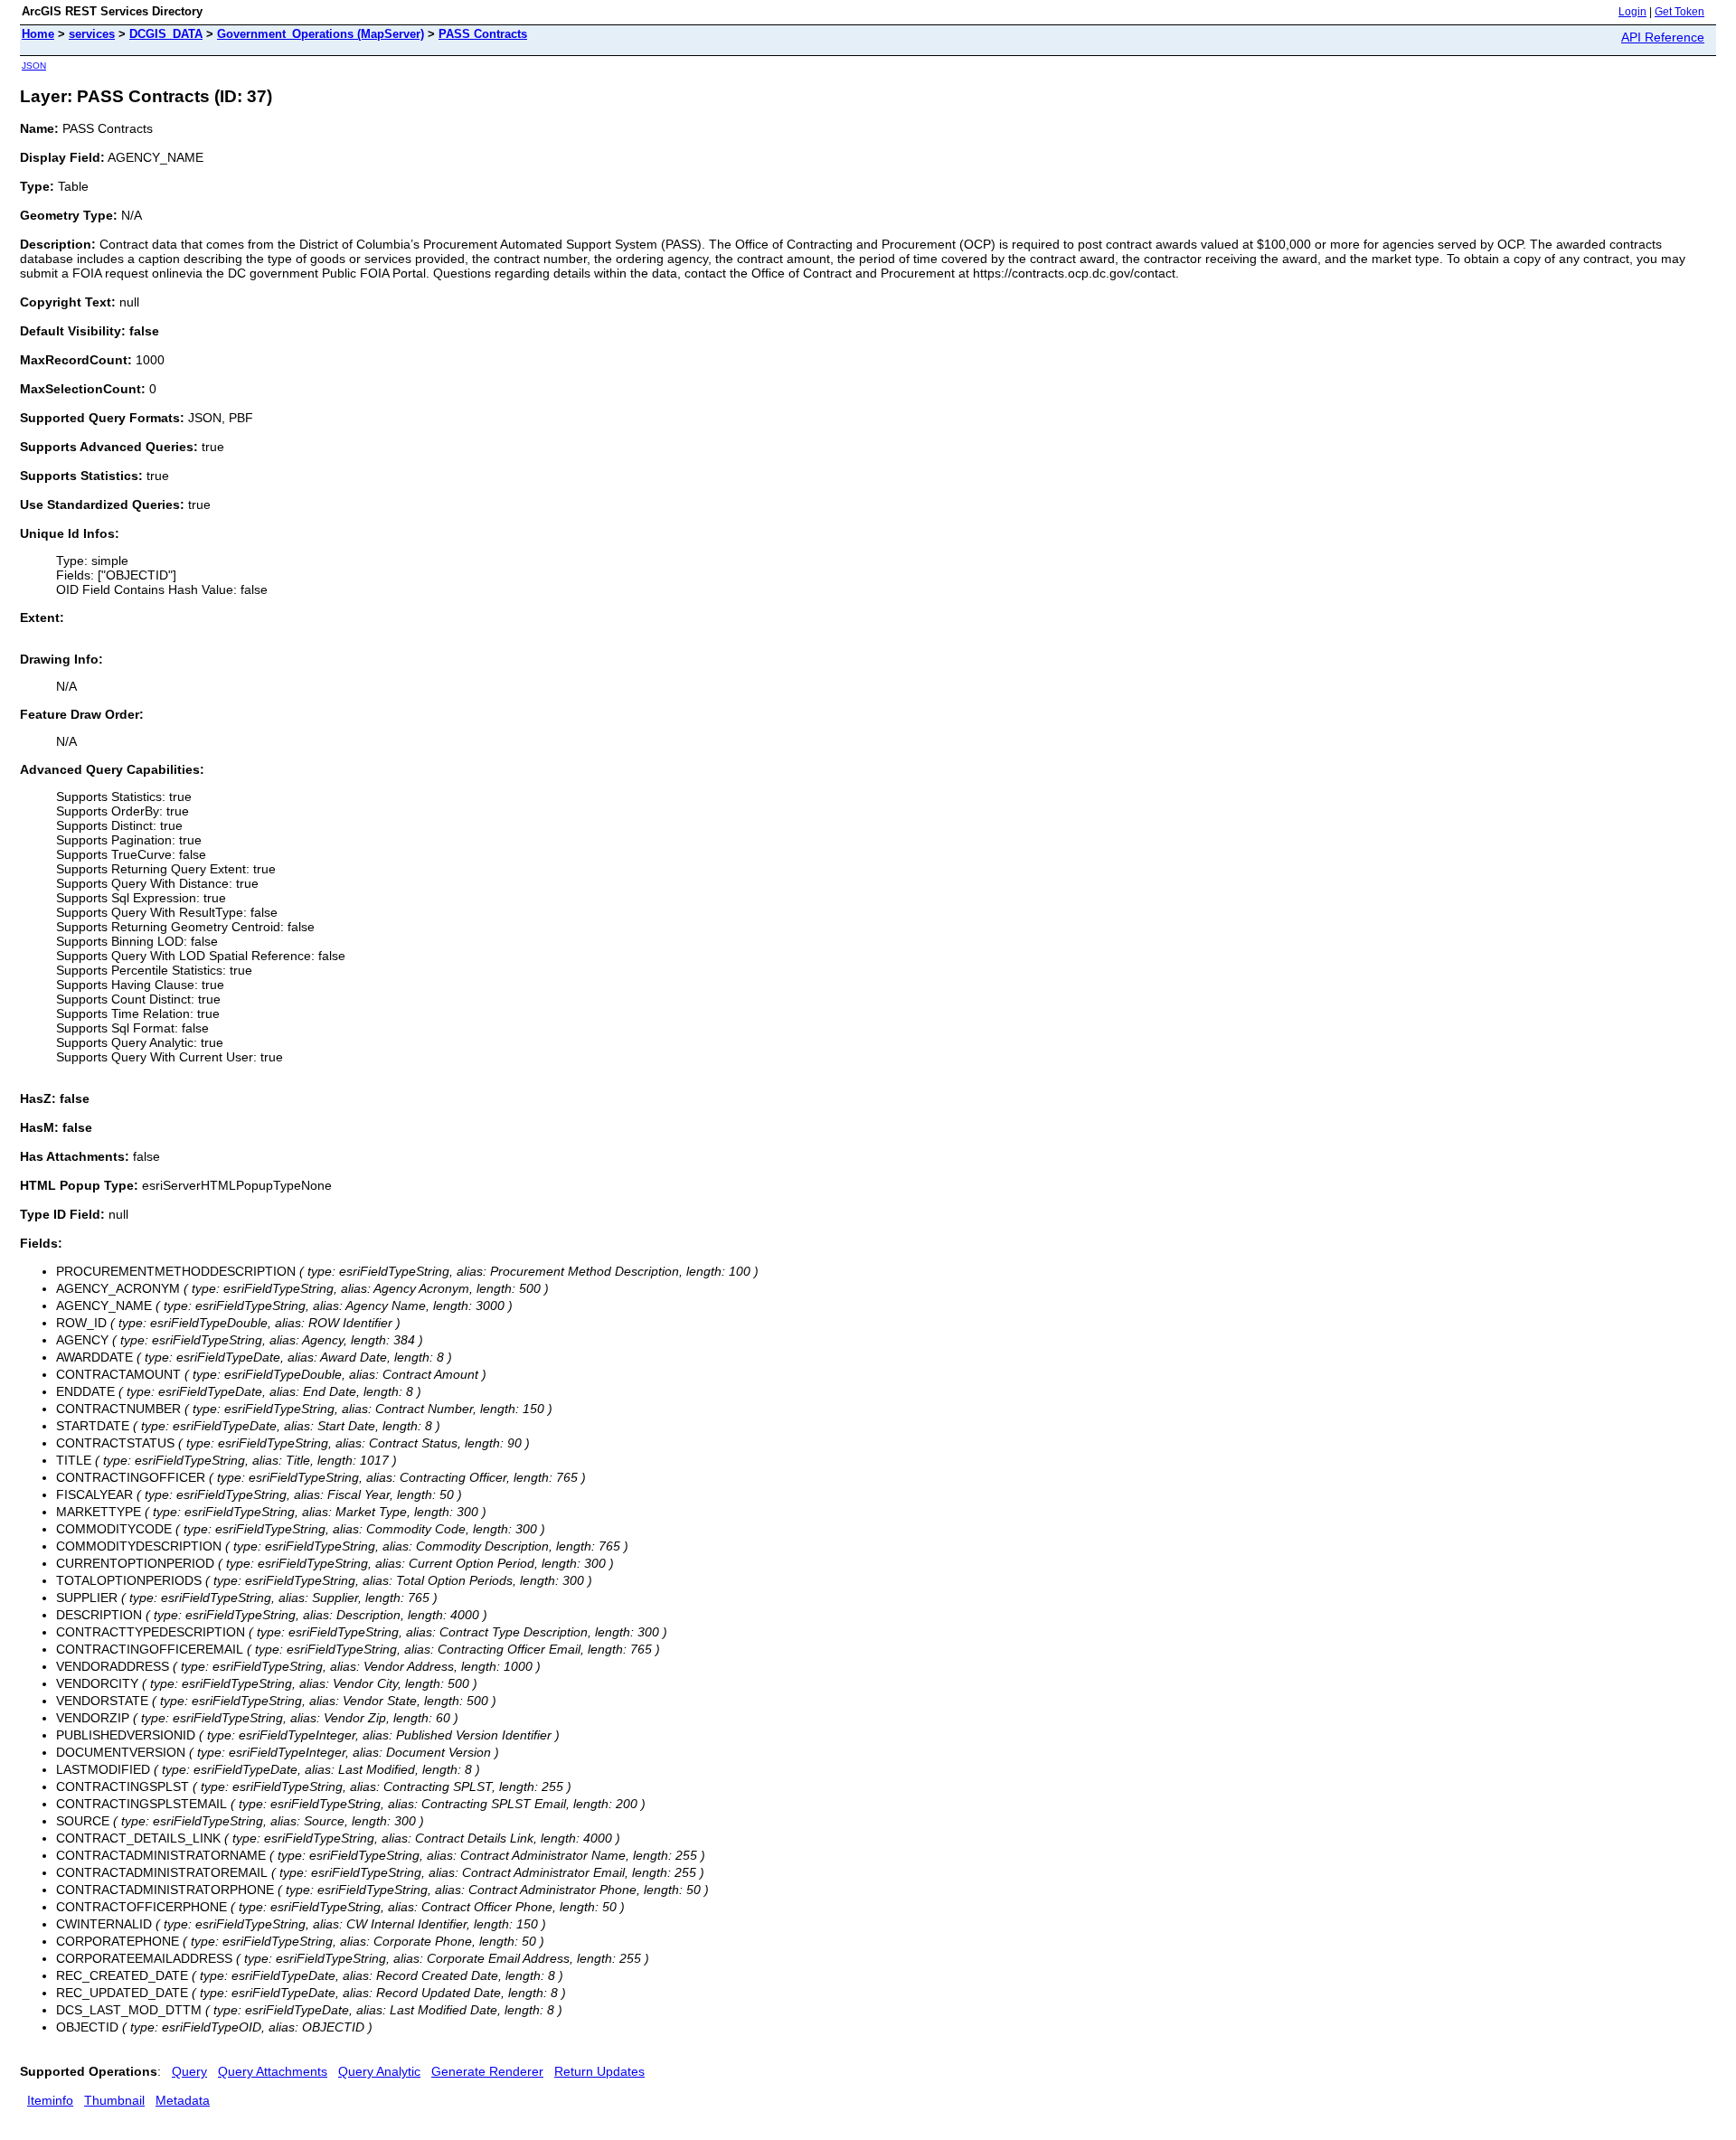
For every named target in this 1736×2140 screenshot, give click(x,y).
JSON (34, 66)
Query (189, 2071)
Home (38, 34)
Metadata (183, 2100)
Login (1632, 12)
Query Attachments (273, 2071)
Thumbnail (114, 2100)
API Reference (1663, 37)
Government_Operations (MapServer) (321, 34)
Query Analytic (379, 2071)
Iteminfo (50, 2100)
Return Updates (599, 2071)
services (92, 34)
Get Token (1679, 12)
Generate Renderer (487, 2071)
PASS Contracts (483, 34)
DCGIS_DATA (166, 34)
